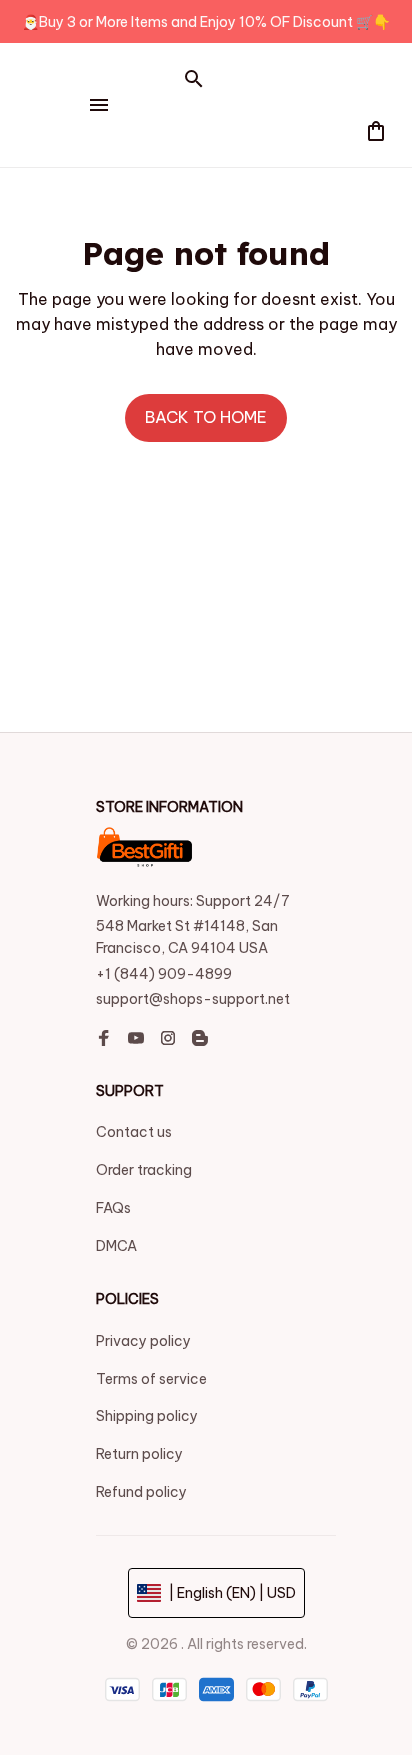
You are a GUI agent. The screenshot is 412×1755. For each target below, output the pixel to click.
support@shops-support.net (193, 999)
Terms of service (151, 1379)
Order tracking (144, 1170)
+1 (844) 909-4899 (164, 974)
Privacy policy (143, 1341)
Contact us (134, 1132)
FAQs (113, 1208)
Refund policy (141, 1492)
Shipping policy (147, 1416)
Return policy (139, 1454)
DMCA (116, 1246)
